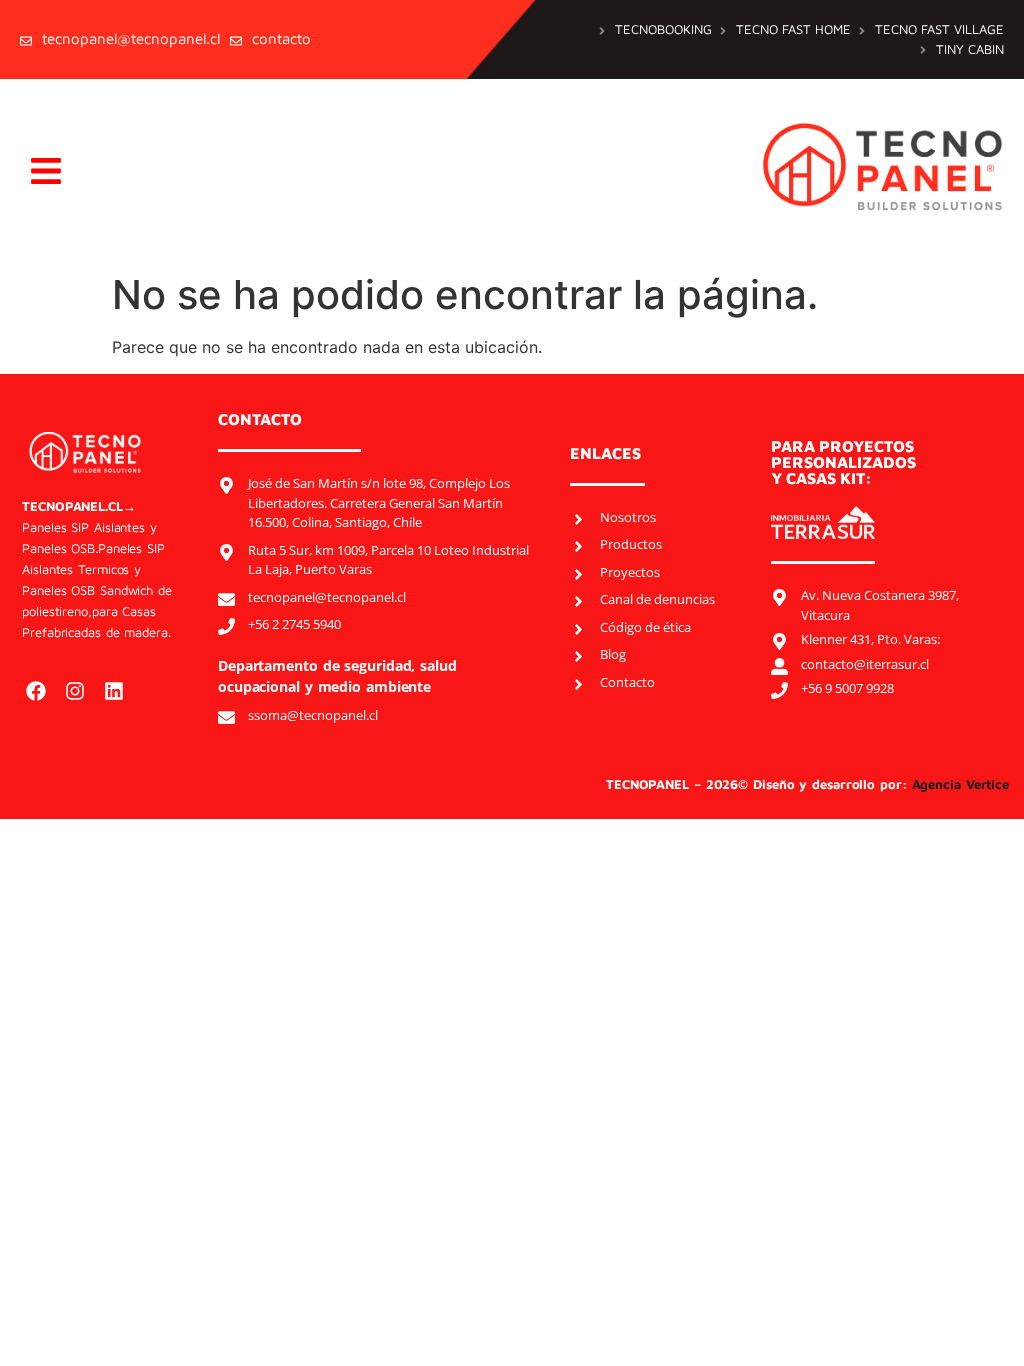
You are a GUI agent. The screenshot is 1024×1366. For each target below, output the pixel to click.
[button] (45, 171)
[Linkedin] (114, 691)
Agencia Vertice (963, 784)
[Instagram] (75, 691)
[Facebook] (36, 691)
